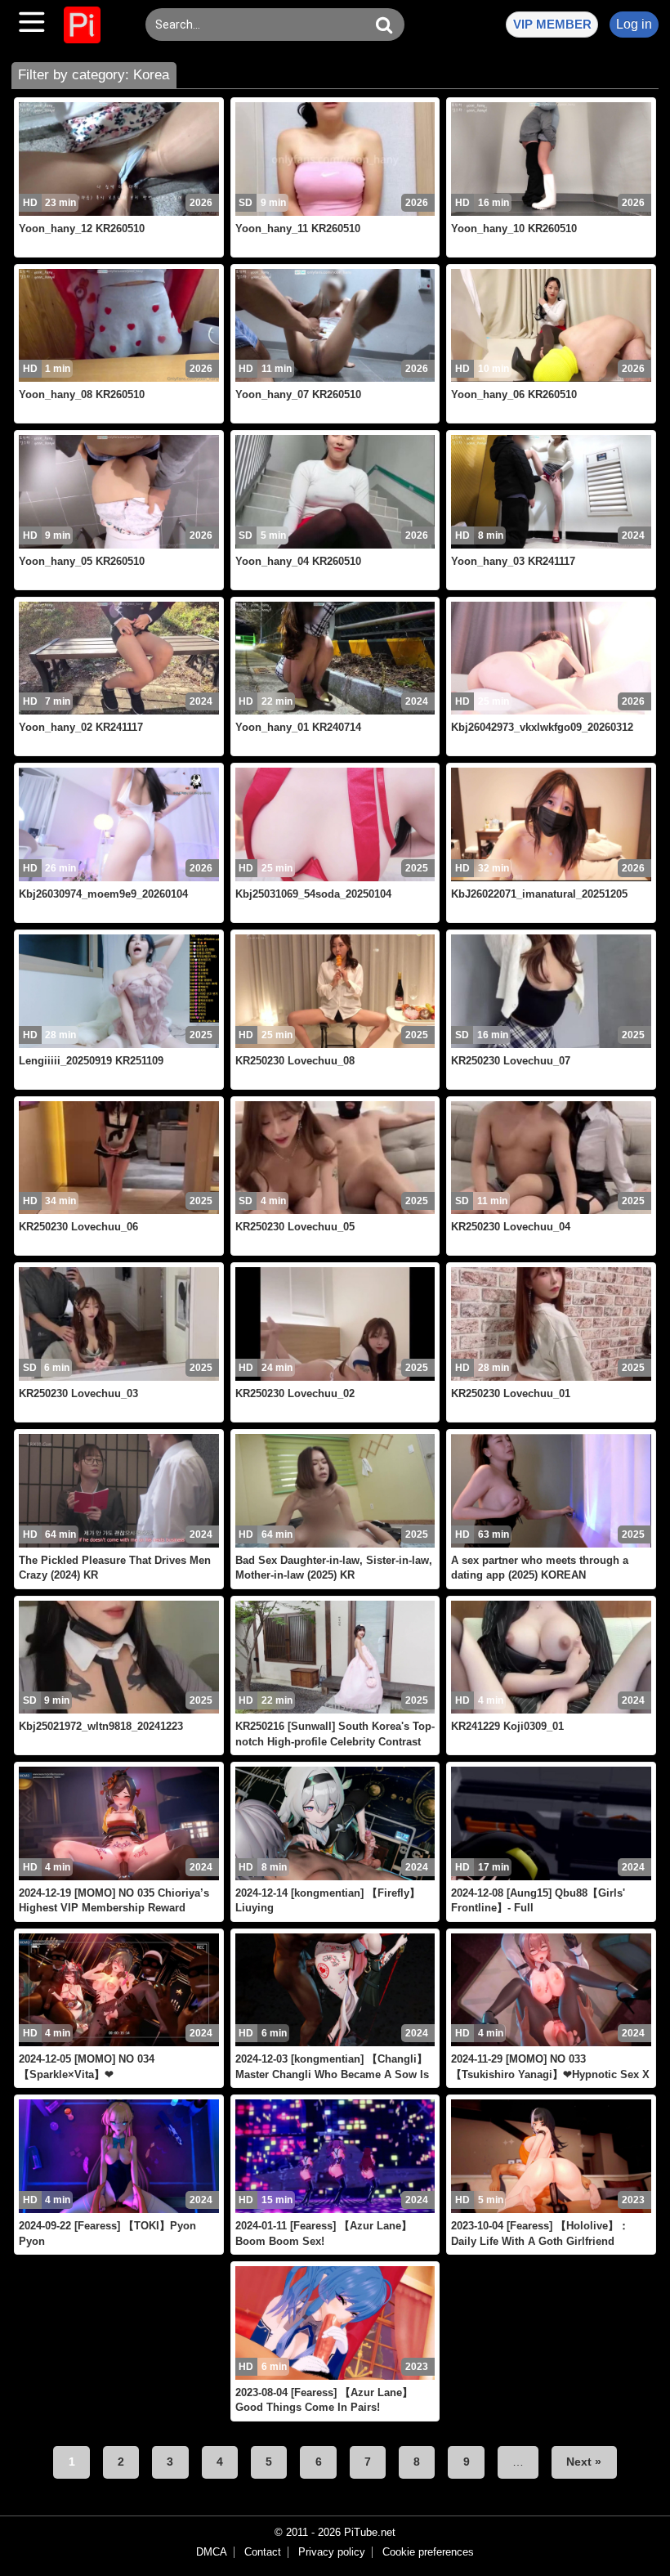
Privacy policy (332, 2552)
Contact (263, 2552)
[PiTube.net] (82, 25)
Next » (584, 2462)
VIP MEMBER (552, 24)
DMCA (212, 2552)
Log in (634, 24)
